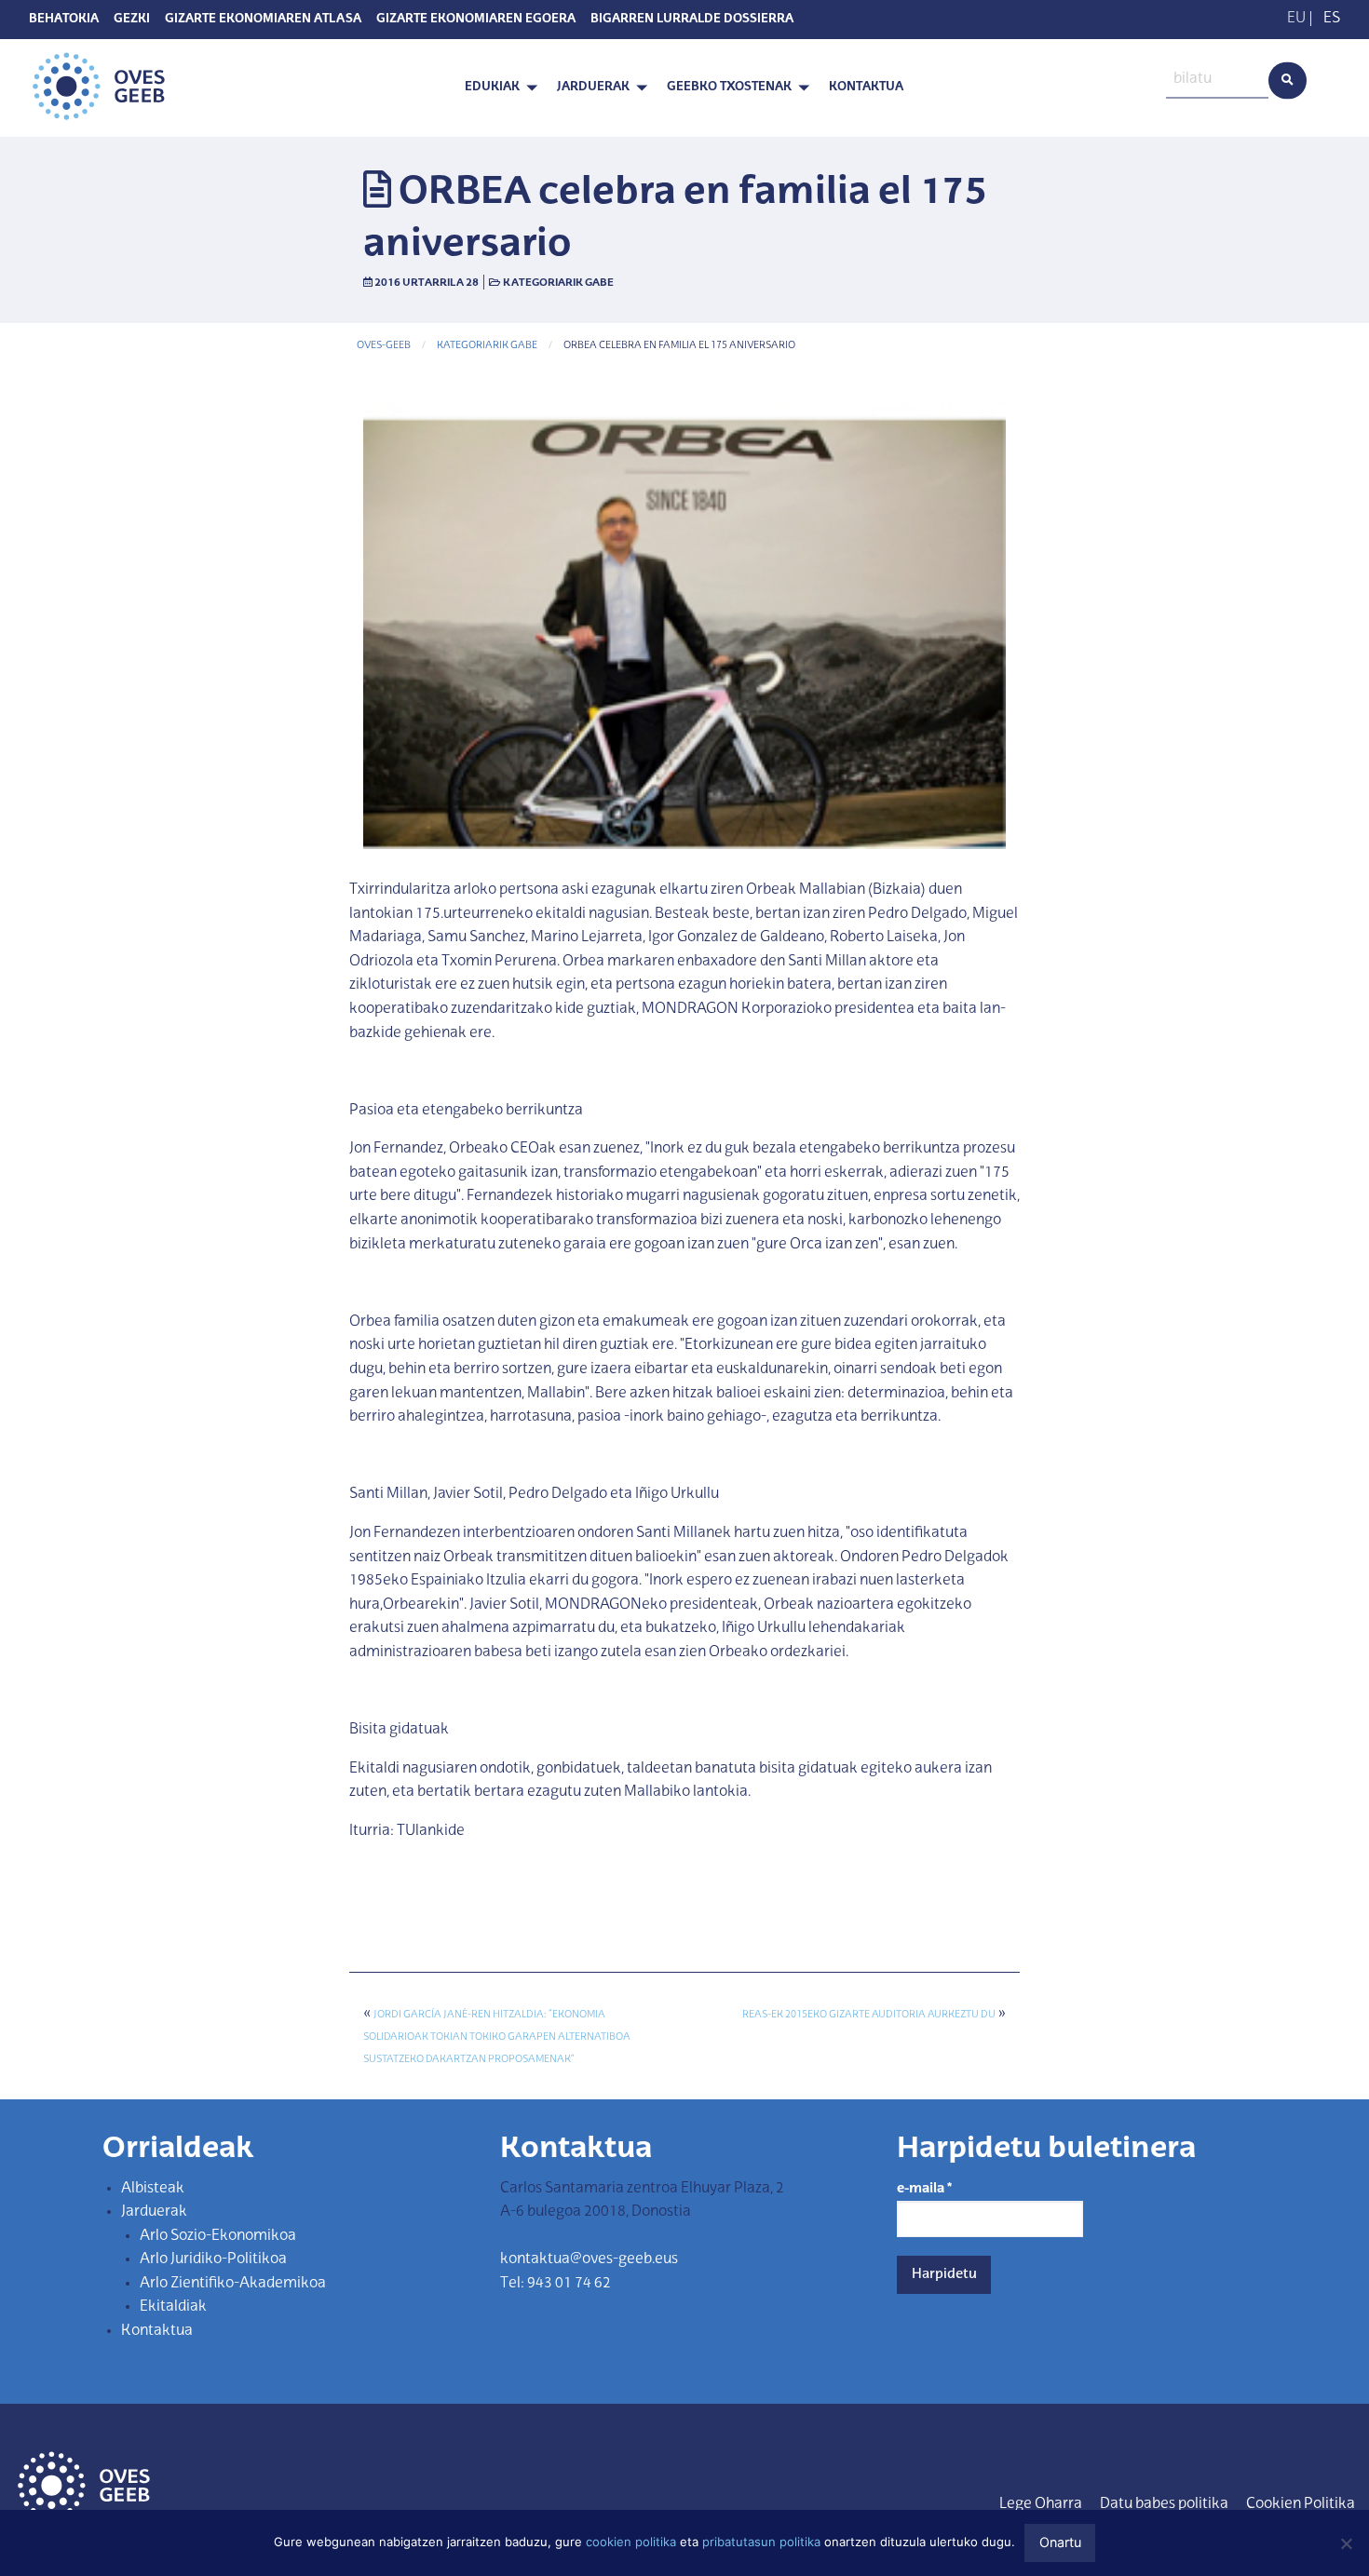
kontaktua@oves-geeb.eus (589, 2259)
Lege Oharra (1041, 2504)
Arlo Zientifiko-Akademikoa (233, 2284)
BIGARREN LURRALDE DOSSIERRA (692, 20)
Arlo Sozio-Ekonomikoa (218, 2236)
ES (1332, 19)
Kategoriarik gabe (558, 283)
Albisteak (153, 2189)
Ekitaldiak (173, 2307)
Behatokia (64, 20)
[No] (1346, 2543)
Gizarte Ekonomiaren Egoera (476, 20)
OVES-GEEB (384, 346)
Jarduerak (593, 87)
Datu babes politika (1164, 2504)
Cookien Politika (1301, 2504)
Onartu (1060, 2542)
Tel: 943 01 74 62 (556, 2284)
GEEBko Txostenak (729, 87)
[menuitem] (496, 88)
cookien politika (631, 2542)
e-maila (924, 2189)
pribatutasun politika (761, 2542)
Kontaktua (866, 87)
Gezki (132, 20)
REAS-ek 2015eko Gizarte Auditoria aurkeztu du (869, 2015)
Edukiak (492, 87)
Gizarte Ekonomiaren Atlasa (263, 20)
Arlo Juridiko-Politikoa (213, 2259)
